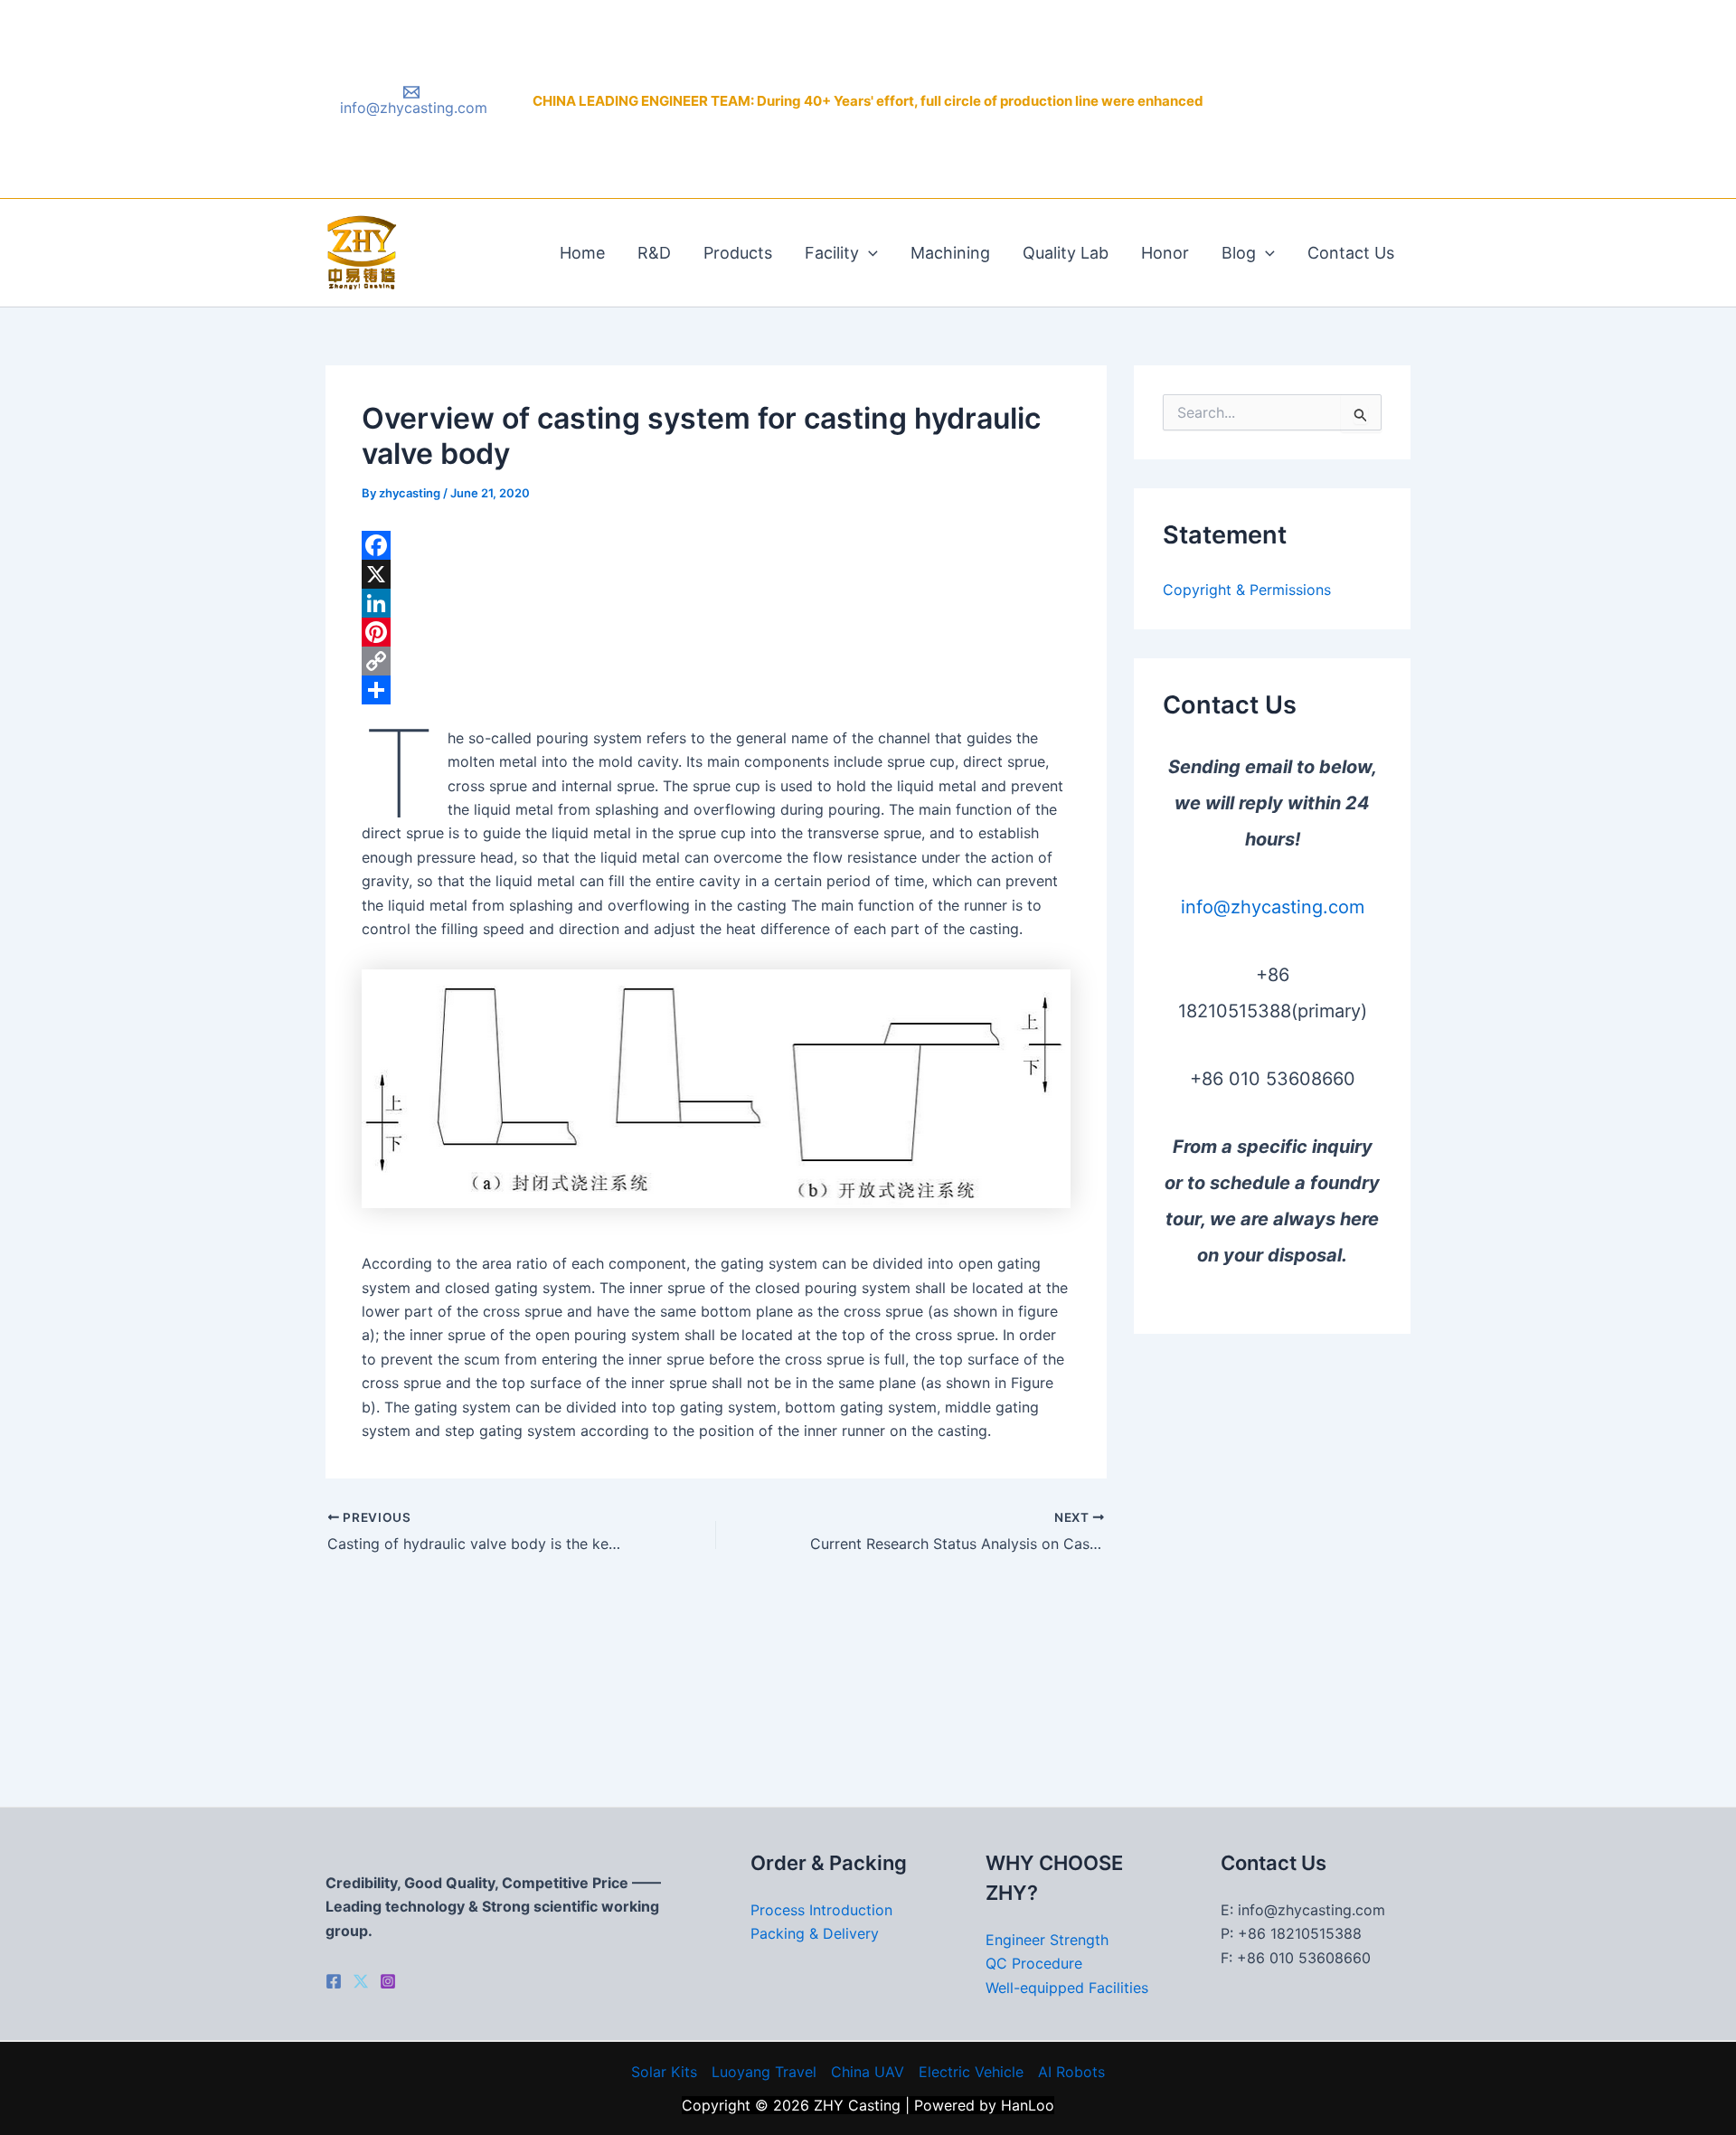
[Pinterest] (716, 632)
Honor (1165, 253)
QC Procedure (1034, 1963)
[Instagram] (388, 1981)
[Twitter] (361, 1981)
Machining (950, 253)
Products (738, 253)
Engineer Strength (1047, 1940)
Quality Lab (1066, 253)
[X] (716, 574)
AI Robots (1071, 2072)
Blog (1239, 253)
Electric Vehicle (971, 2072)
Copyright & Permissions (1247, 590)
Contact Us (1351, 253)
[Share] (716, 690)
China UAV (868, 2072)
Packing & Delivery (815, 1933)
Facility (832, 253)
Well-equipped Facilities (1067, 1988)
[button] (868, 253)
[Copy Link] (716, 661)
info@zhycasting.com (1273, 907)
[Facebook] (716, 545)
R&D (654, 253)
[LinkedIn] (716, 603)
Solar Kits (664, 2072)
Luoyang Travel (764, 2072)
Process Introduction (821, 1910)
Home (582, 253)
